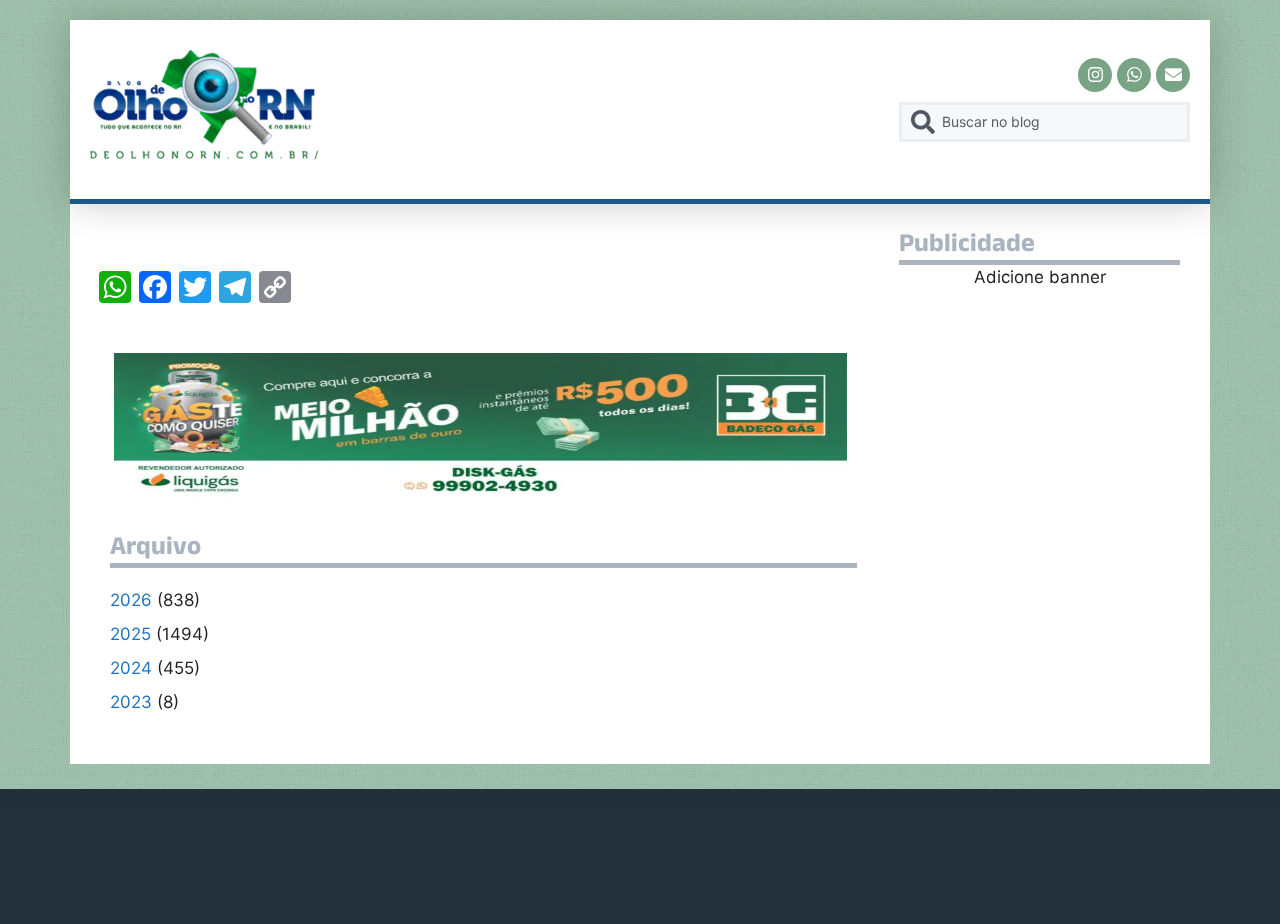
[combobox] (1044, 122)
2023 (131, 702)
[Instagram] (1095, 75)
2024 (131, 668)
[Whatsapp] (1134, 75)
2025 (130, 634)
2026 (131, 600)
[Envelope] (1173, 75)
